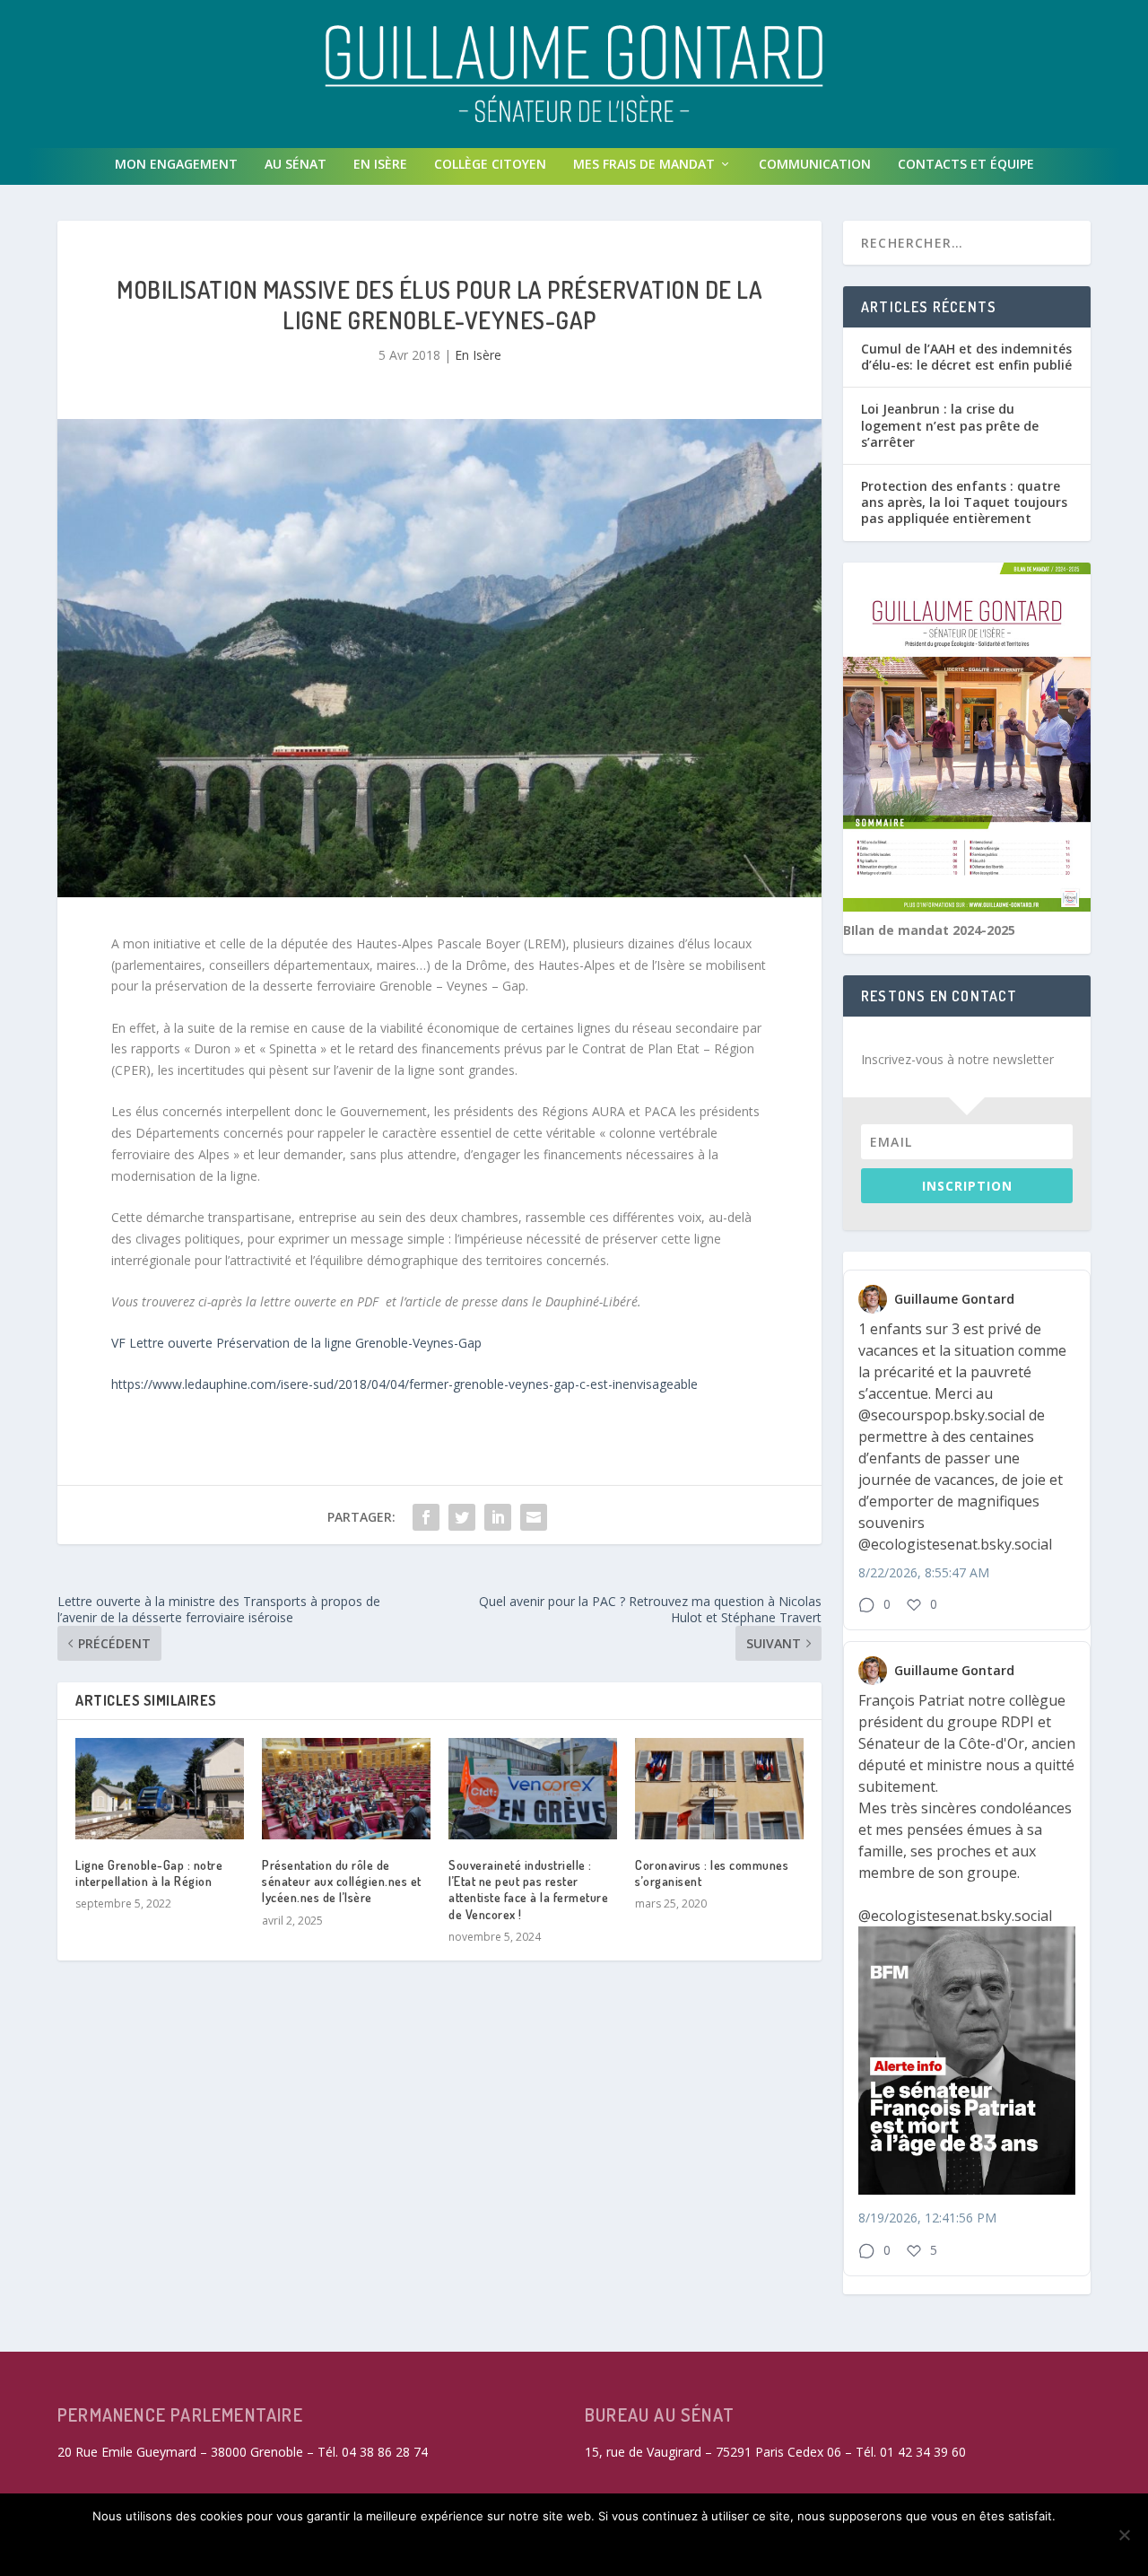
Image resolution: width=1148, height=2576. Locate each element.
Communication (815, 164)
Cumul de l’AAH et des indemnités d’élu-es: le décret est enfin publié (966, 357)
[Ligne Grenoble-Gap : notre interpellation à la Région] (160, 1789)
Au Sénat (296, 164)
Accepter (325, 2546)
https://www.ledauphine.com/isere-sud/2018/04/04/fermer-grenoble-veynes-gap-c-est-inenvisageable (404, 1384)
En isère (380, 164)
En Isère (478, 355)
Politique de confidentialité (769, 2546)
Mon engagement (176, 164)
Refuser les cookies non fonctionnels (515, 2546)
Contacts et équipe (966, 164)
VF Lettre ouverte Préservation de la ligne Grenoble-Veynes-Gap (296, 1343)
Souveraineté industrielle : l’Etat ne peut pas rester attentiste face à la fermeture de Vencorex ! (528, 1890)
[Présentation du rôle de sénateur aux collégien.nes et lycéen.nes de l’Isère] (346, 1789)
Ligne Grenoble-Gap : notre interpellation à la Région (149, 1873)
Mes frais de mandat (644, 164)
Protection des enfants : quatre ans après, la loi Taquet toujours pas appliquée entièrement (964, 502)
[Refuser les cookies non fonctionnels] (1124, 2535)
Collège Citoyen (490, 164)
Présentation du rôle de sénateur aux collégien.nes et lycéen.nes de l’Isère (342, 1881)
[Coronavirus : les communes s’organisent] (719, 1789)
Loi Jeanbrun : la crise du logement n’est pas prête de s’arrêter (950, 425)
